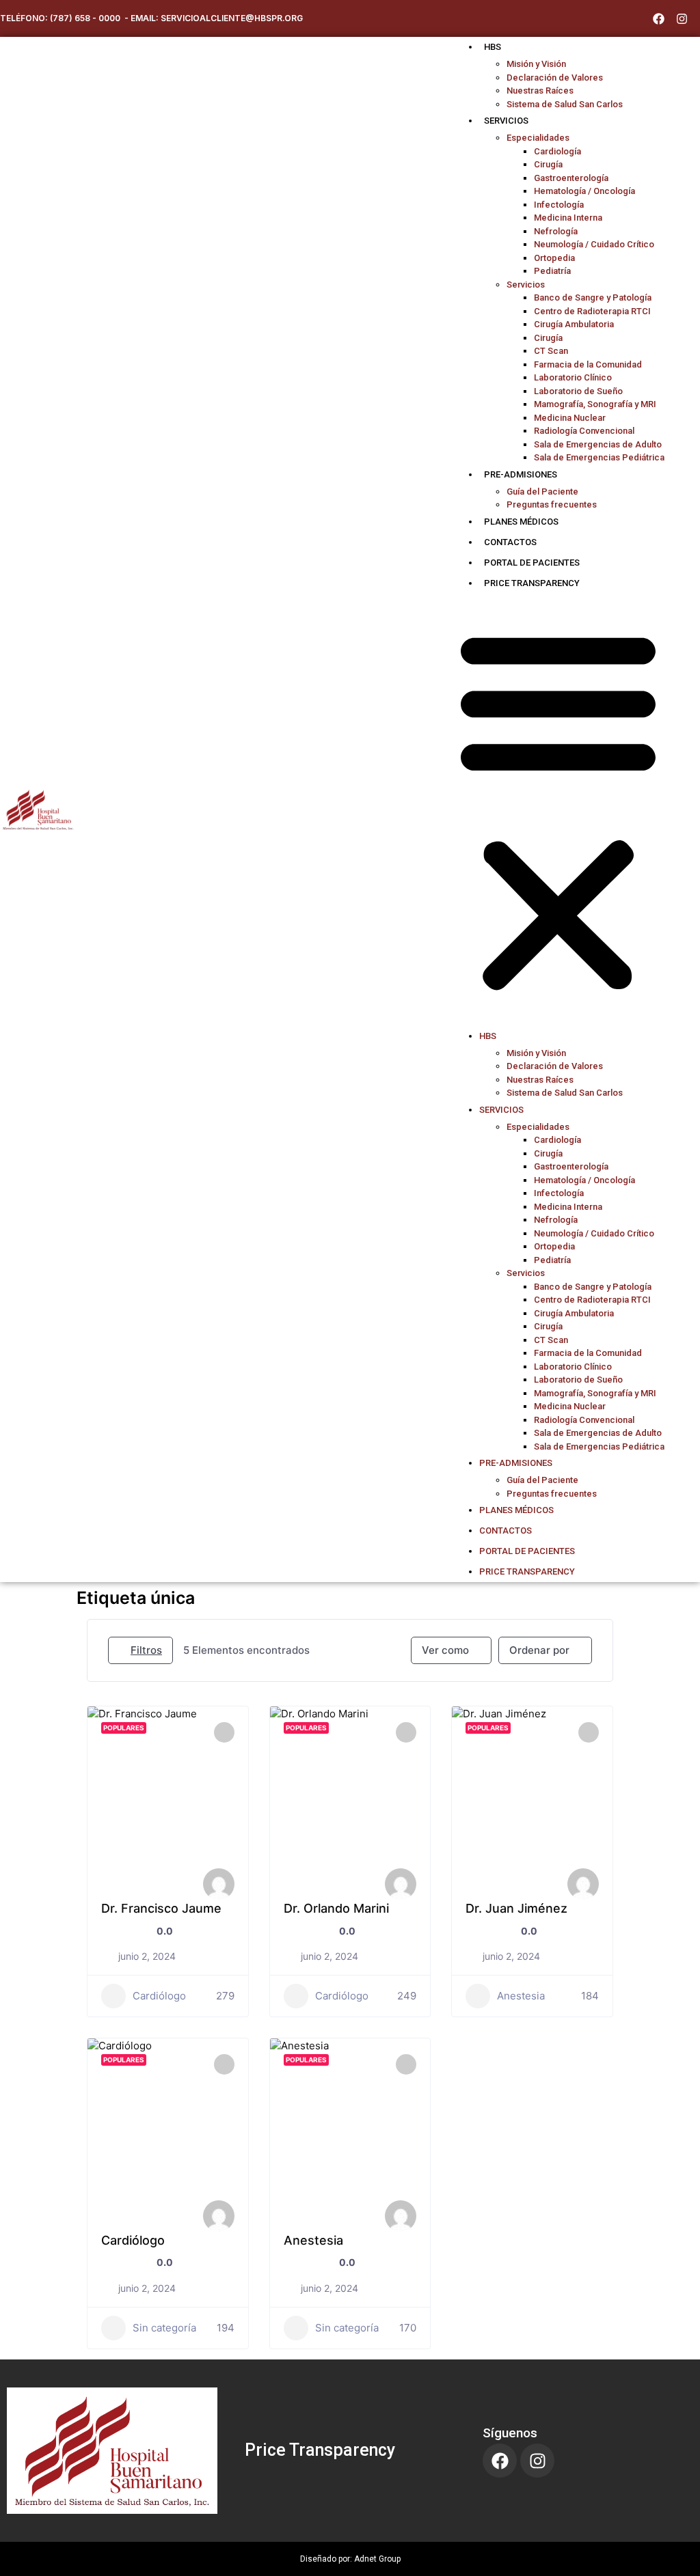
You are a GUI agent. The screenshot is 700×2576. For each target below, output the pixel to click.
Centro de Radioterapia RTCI (592, 311)
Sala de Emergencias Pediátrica (599, 457)
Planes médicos (521, 522)
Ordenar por (539, 1650)
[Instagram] (682, 18)
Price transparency (532, 583)
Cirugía (548, 164)
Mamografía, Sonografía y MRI (595, 404)
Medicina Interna (568, 218)
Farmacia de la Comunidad (588, 364)
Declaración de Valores (555, 78)
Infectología (559, 205)
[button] (558, 810)
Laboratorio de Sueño (578, 391)
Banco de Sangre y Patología (593, 297)
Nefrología (556, 231)
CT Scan (551, 351)
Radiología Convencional (584, 431)
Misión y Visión (536, 64)
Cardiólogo (159, 1996)
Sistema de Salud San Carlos (565, 104)
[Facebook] (658, 18)
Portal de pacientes (532, 563)
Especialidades (538, 138)
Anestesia (521, 1996)
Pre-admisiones (521, 474)
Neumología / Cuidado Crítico (594, 244)
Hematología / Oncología (584, 191)
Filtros (146, 1650)
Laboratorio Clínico (573, 377)
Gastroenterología (571, 178)
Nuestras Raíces (540, 91)
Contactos (510, 542)
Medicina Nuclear (570, 418)
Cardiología (557, 151)
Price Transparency (320, 2450)
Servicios (506, 121)
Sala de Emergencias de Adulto (598, 444)
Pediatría (552, 271)
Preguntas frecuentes (552, 504)
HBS (493, 47)
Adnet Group (377, 2559)
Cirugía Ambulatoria (574, 324)
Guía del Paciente (542, 491)
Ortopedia (554, 258)
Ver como (445, 1650)
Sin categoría (164, 2328)
